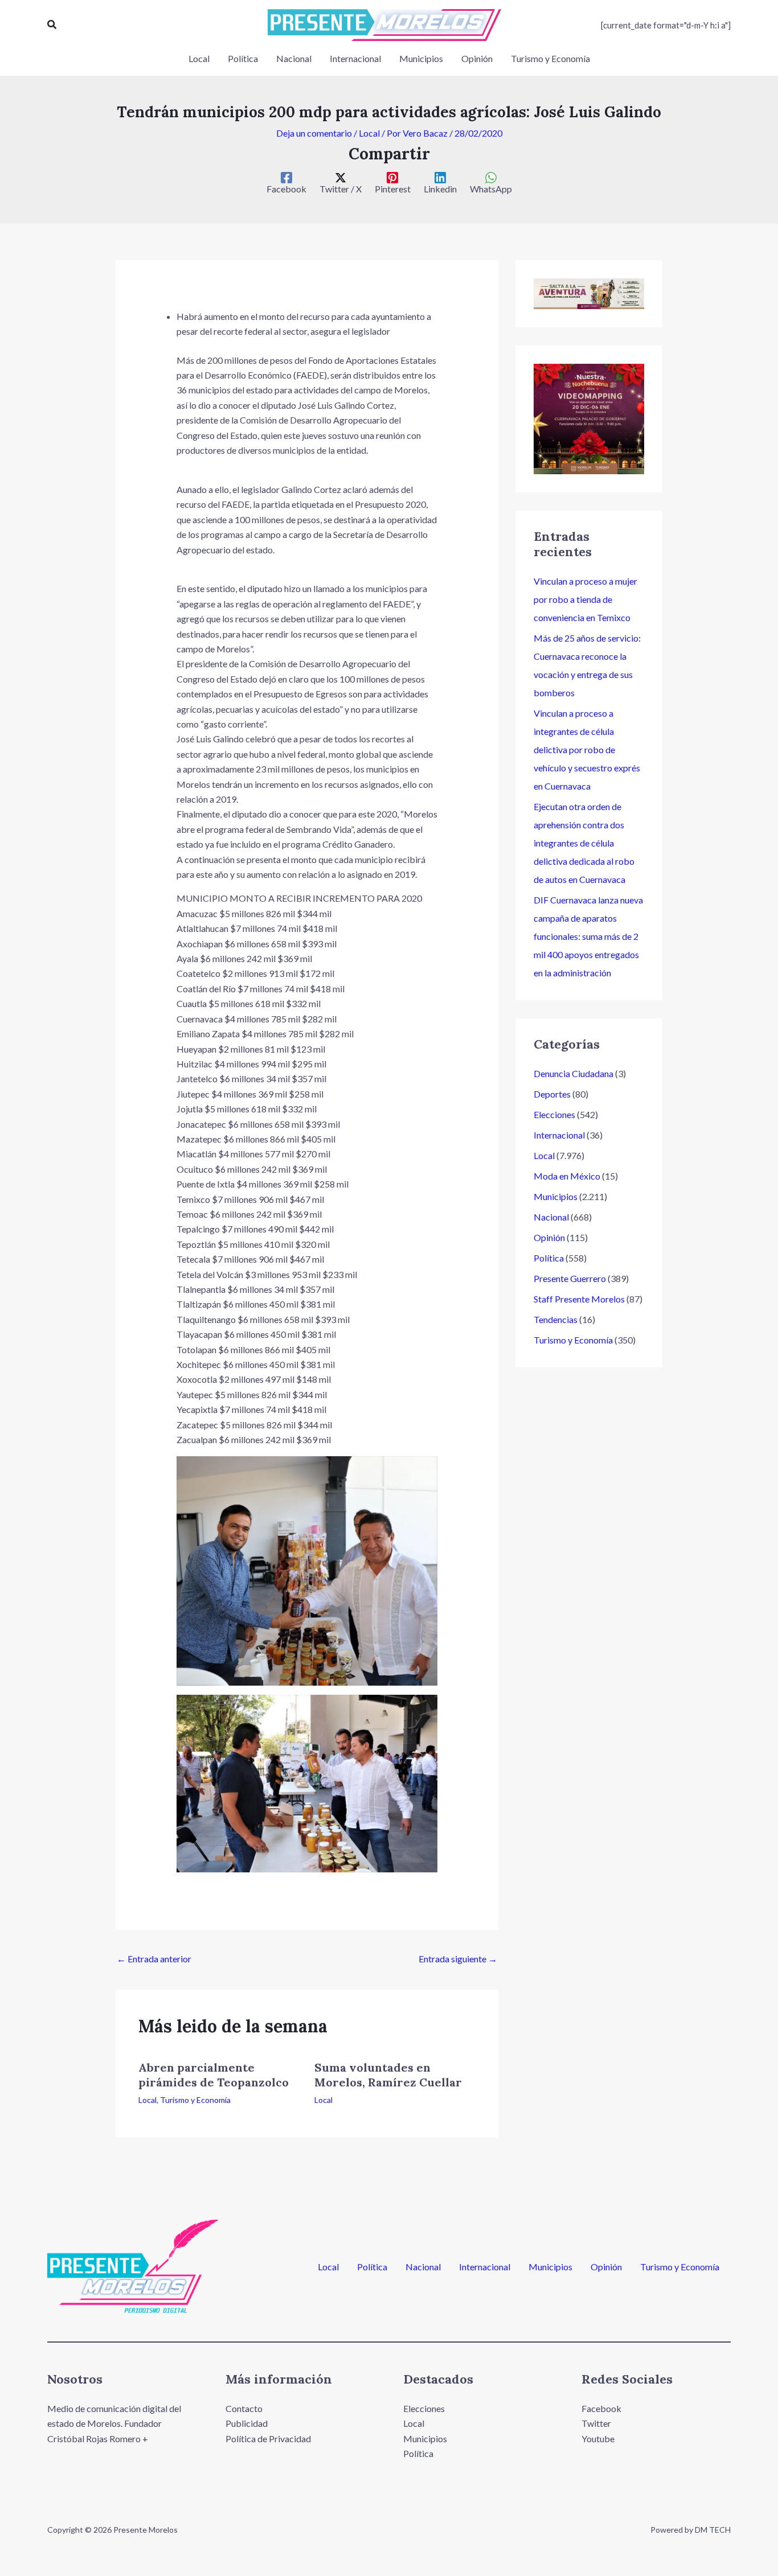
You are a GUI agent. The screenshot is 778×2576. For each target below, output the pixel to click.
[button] (52, 25)
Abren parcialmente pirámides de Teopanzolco (214, 2075)
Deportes (552, 1094)
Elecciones (554, 1114)
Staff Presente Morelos (579, 1299)
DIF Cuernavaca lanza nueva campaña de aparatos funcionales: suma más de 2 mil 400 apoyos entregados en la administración (588, 936)
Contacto (244, 2408)
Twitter (596, 2423)
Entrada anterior (154, 1959)
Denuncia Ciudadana (574, 1073)
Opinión (549, 1237)
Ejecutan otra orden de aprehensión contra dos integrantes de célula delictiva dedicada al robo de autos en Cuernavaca (584, 843)
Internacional (559, 1135)
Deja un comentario (314, 133)
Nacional (551, 1217)
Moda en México (567, 1176)
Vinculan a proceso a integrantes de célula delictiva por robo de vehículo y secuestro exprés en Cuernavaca (587, 749)
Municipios (556, 1196)
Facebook (601, 2408)
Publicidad (247, 2423)
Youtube (598, 2439)
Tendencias (556, 1319)
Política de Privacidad (268, 2439)
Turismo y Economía (195, 2100)
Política (549, 1258)
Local (369, 133)
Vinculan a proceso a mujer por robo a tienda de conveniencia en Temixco (585, 599)
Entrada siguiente (458, 1959)
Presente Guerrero (570, 1278)
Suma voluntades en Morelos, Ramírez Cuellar (388, 2075)
